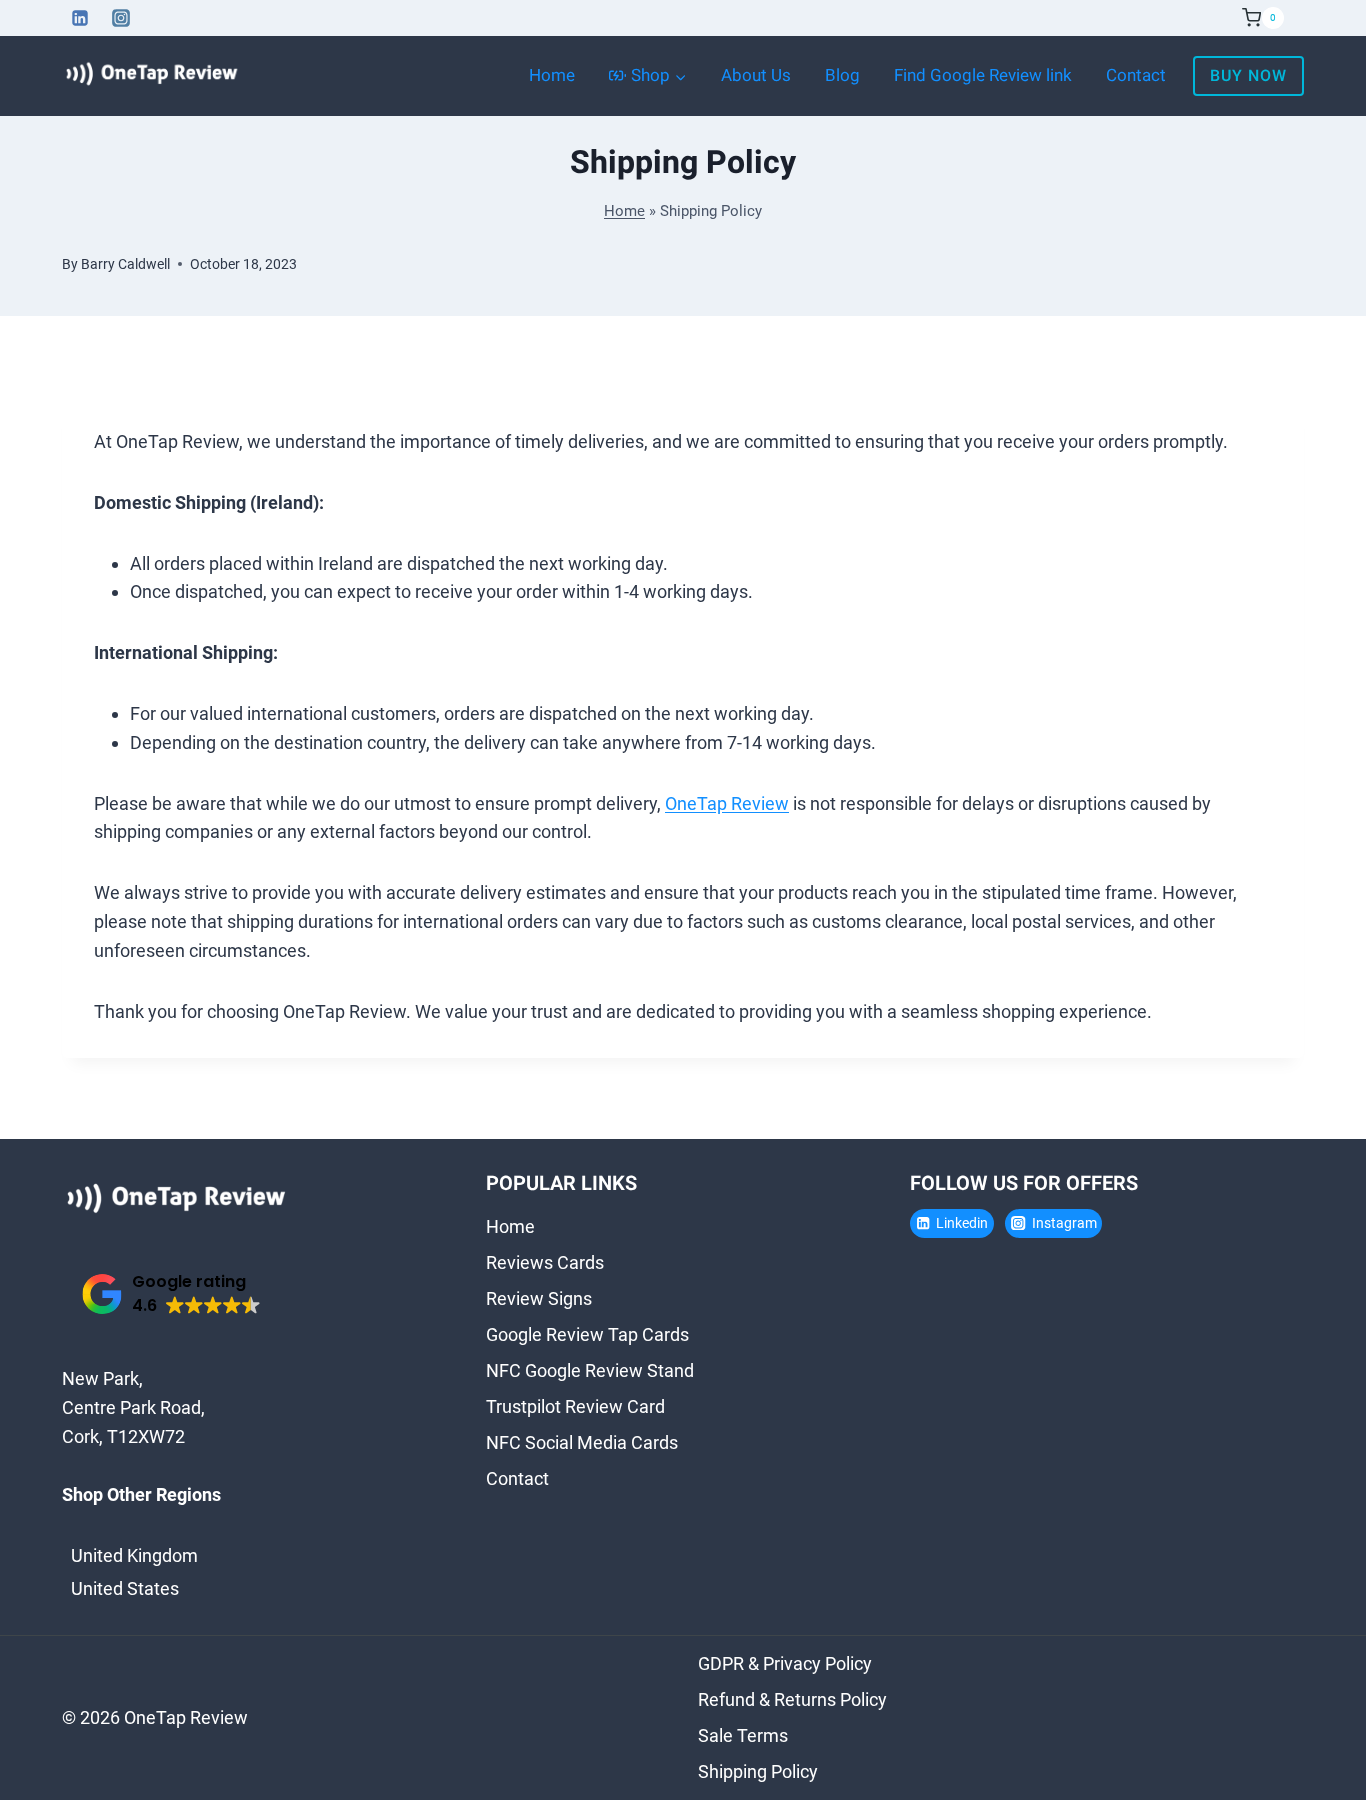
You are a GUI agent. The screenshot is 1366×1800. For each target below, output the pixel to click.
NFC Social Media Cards (582, 1442)
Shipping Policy (758, 1771)
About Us (756, 75)
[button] (171, 1294)
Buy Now (1248, 76)
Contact (1136, 75)
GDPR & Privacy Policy (785, 1663)
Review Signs (539, 1298)
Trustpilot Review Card (575, 1406)
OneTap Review (727, 803)
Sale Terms (743, 1735)
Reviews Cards (545, 1262)
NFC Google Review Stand (590, 1370)
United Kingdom (134, 1555)
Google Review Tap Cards (587, 1334)
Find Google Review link (983, 75)
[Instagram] (121, 18)
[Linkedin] (80, 18)
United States (125, 1588)
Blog (842, 75)
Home (552, 75)
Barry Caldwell (125, 264)
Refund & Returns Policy (792, 1699)
